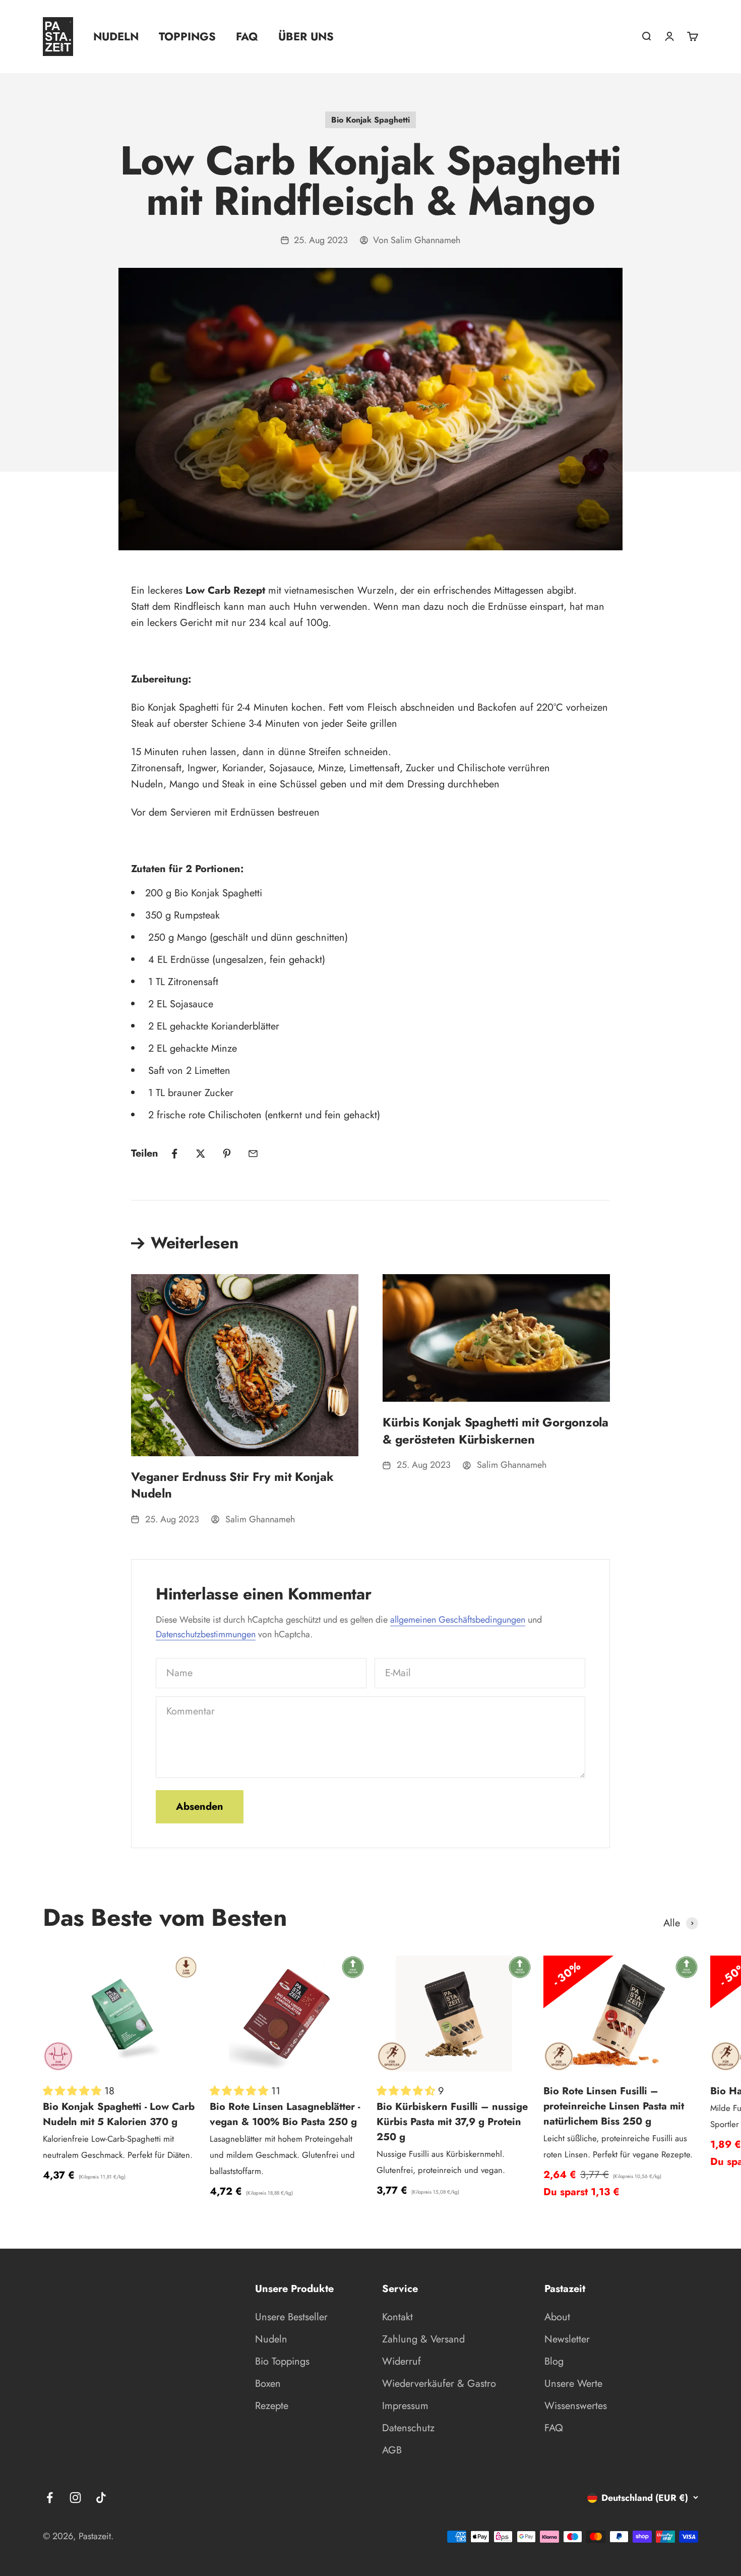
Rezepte (272, 2406)
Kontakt (397, 2317)
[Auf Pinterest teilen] (227, 1154)
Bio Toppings (282, 2361)
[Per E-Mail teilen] (253, 1154)
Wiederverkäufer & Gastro (439, 2384)
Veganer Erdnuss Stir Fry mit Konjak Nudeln (232, 1485)
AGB (392, 2450)
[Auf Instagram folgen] (75, 2498)
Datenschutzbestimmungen (206, 1634)
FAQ (247, 36)
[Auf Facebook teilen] (174, 1154)
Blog (554, 2361)
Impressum (405, 2406)
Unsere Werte (573, 2384)
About (557, 2317)
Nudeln (116, 36)
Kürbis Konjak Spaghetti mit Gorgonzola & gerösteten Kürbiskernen (496, 1431)
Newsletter (567, 2339)
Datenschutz (408, 2428)
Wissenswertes (576, 2406)
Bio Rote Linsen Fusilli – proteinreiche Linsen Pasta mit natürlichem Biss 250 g (614, 2106)
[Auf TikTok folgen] (101, 2498)
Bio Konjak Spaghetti (371, 120)
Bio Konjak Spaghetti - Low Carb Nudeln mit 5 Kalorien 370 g (119, 2114)
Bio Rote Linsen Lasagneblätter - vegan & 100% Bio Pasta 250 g (285, 2114)
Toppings (187, 36)
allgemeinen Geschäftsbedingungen (458, 1620)
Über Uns (306, 36)
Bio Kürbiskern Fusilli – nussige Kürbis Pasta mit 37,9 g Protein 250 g (452, 2122)
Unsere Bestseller (291, 2317)
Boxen (268, 2384)
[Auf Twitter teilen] (201, 1154)
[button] (74, 2091)
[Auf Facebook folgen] (50, 2498)
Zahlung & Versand (423, 2339)
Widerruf (402, 2361)
